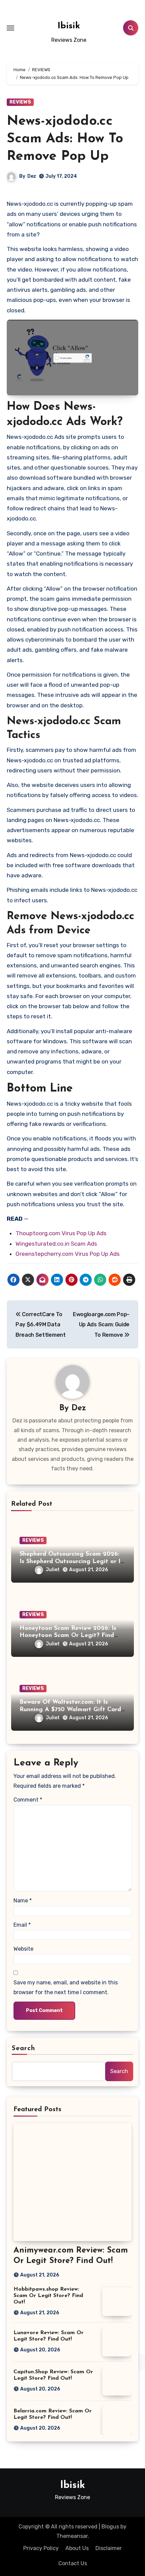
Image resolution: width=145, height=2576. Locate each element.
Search (24, 2048)
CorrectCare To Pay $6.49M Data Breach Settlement (41, 1325)
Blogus (110, 2527)
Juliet (53, 1570)
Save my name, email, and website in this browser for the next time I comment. (66, 1987)
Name (23, 1901)
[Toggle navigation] (10, 28)
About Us (77, 2548)
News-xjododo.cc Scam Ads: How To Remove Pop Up (65, 139)
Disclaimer (109, 2548)
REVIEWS (20, 102)
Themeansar (72, 2536)
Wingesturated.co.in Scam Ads (56, 1244)
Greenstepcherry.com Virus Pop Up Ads (68, 1254)
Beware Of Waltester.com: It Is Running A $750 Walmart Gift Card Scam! (70, 1710)
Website (23, 1949)
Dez (32, 176)
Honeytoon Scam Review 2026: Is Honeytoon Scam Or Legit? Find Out (68, 1636)
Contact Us (73, 2563)
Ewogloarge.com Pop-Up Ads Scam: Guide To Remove (101, 1325)
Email (22, 1925)
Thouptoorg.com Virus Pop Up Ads (61, 1233)
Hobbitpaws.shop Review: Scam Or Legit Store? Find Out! (48, 2296)
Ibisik (69, 26)
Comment (28, 1800)
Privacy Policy (41, 2548)
